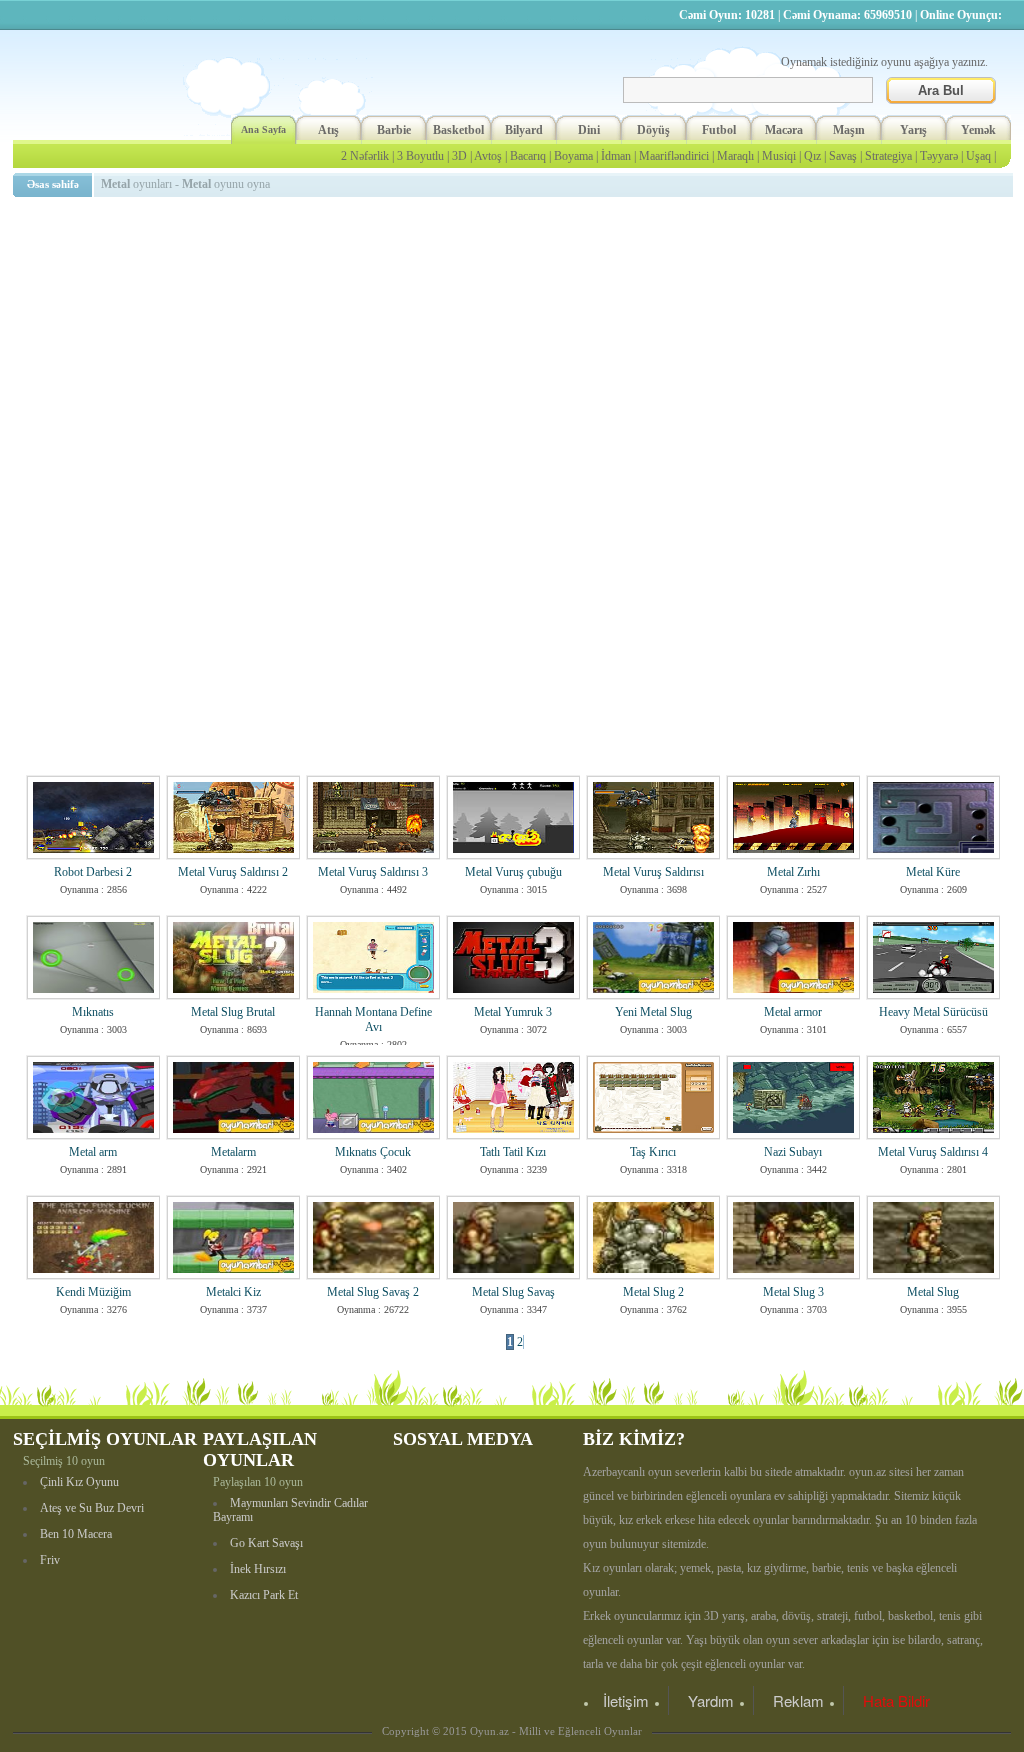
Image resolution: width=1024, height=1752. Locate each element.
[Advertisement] (516, 345)
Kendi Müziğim (93, 1292)
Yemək (978, 130)
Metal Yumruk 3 (513, 1012)
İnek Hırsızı (258, 1569)
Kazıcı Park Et (264, 1595)
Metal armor (793, 1012)
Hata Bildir (896, 1700)
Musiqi (779, 156)
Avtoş (488, 156)
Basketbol (458, 130)
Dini (589, 130)
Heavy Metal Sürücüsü (933, 1012)
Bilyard (524, 130)
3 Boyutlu (420, 156)
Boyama (573, 156)
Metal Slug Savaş (513, 1292)
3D (459, 156)
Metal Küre (933, 872)
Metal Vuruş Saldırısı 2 (233, 872)
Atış (328, 130)
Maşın (849, 130)
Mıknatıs (93, 1012)
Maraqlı (735, 156)
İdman (616, 156)
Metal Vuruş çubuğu (513, 872)
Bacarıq (528, 156)
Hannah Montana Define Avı (373, 1019)
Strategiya (888, 156)
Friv (50, 1560)
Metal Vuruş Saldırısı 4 (933, 1152)
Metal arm (93, 1152)
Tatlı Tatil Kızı (513, 1152)
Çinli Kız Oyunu (79, 1482)
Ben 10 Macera (76, 1534)
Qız (812, 156)
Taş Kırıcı (653, 1152)
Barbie (394, 130)
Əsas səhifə (53, 184)
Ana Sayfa (263, 129)
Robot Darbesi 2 (93, 872)
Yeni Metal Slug (653, 1012)
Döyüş (653, 130)
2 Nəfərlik (365, 156)
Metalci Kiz (233, 1292)
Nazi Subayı (793, 1152)
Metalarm (233, 1152)
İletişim (626, 1700)
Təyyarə (939, 156)
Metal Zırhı (793, 872)
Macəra (784, 130)
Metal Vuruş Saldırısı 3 (373, 872)
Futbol (719, 130)
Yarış (913, 130)
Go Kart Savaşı (266, 1543)
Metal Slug (933, 1292)
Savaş (843, 156)
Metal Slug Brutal (233, 1012)
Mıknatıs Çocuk (373, 1152)
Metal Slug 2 (653, 1292)
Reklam (798, 1700)
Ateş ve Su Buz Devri (92, 1508)
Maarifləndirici (674, 156)
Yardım (711, 1700)
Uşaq (978, 156)
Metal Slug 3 (793, 1292)
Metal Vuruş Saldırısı (653, 872)
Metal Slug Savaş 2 (373, 1292)
